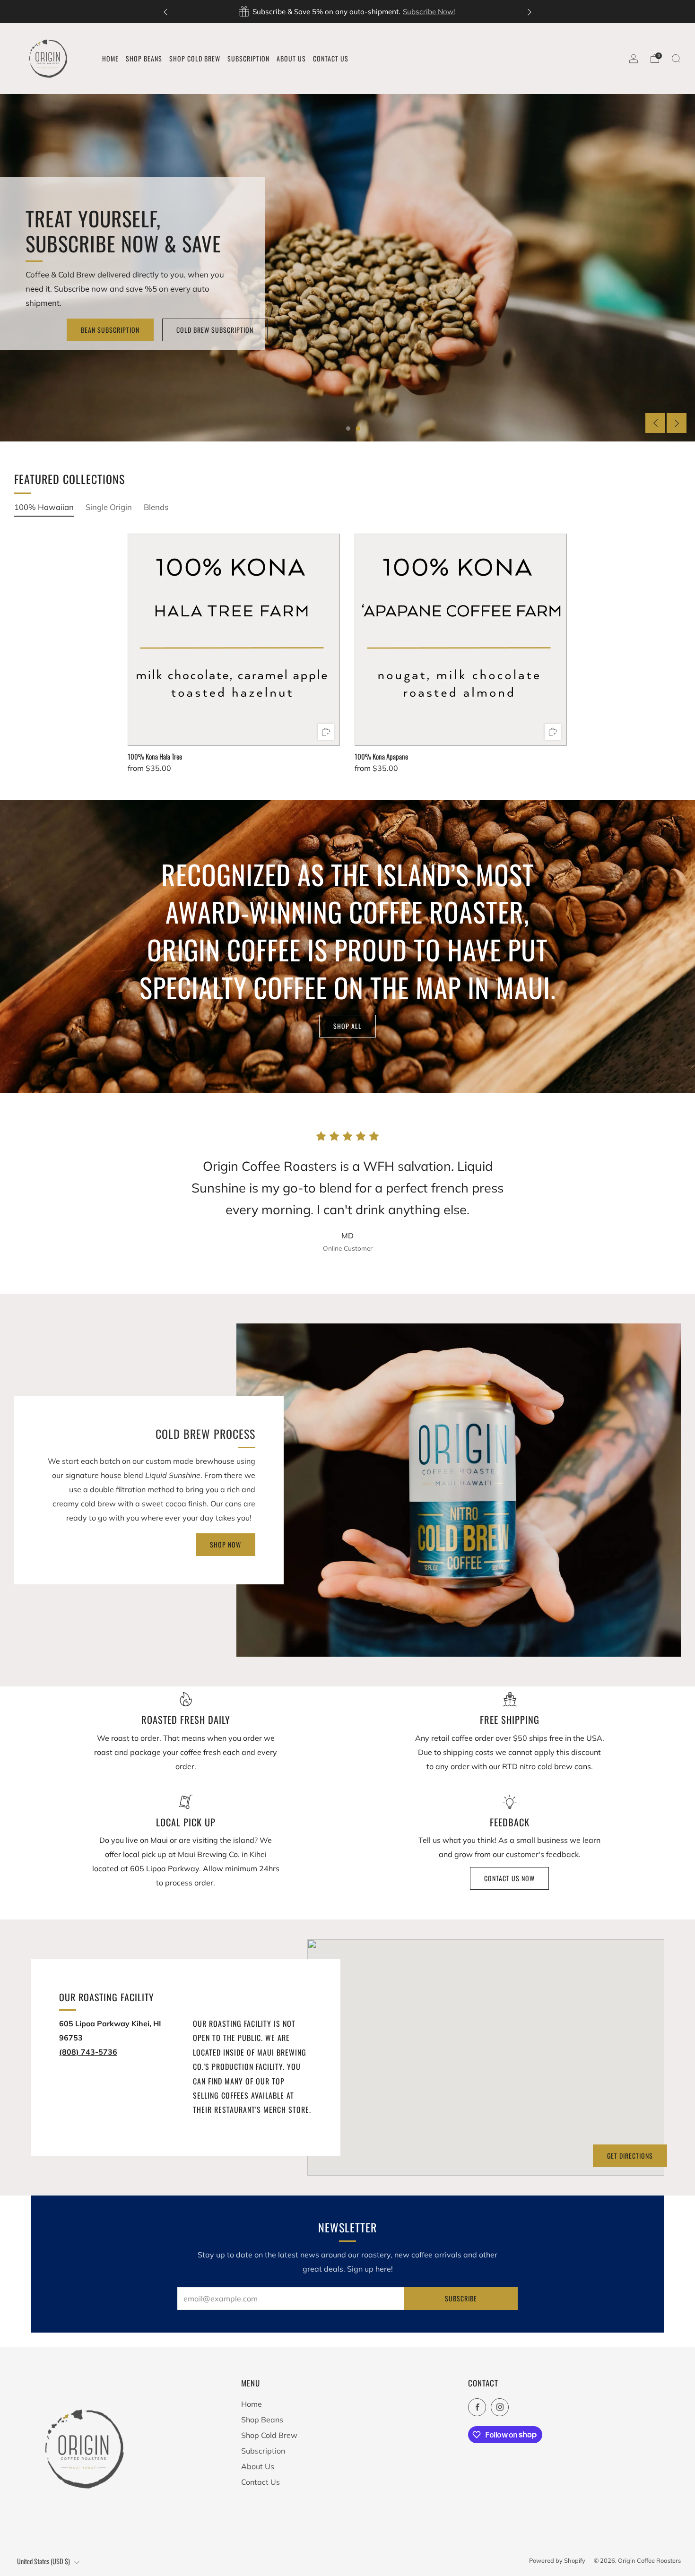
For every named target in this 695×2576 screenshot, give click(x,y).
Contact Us (261, 2482)
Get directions (630, 2156)
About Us (258, 2466)
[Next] (530, 12)
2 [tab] (358, 428)
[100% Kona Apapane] (461, 640)
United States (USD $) (43, 2561)
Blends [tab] (156, 507)
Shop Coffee (146, 330)
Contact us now (509, 1878)
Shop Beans (262, 2420)
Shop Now (476, 12)
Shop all (347, 1026)
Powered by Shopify (557, 2560)
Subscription (263, 2451)
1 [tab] (348, 428)
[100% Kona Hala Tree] (234, 640)
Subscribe (461, 2298)
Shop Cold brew (228, 330)
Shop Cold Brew (269, 2435)
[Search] (676, 59)
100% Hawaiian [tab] (44, 507)
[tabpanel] (347, 661)
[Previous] (165, 12)
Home (252, 2404)
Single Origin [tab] (109, 507)
